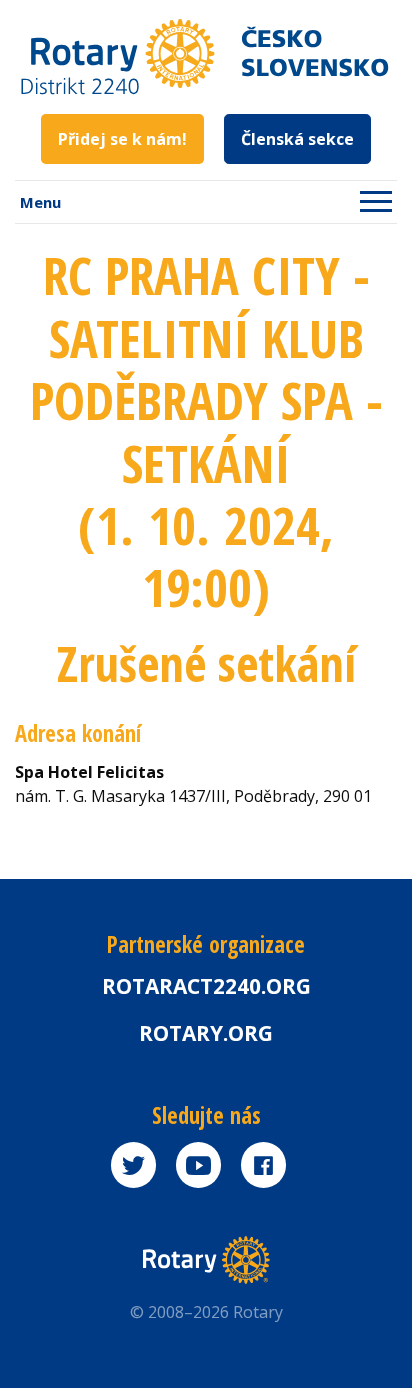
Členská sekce (297, 139)
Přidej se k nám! (122, 139)
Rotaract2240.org (206, 986)
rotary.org (206, 1033)
